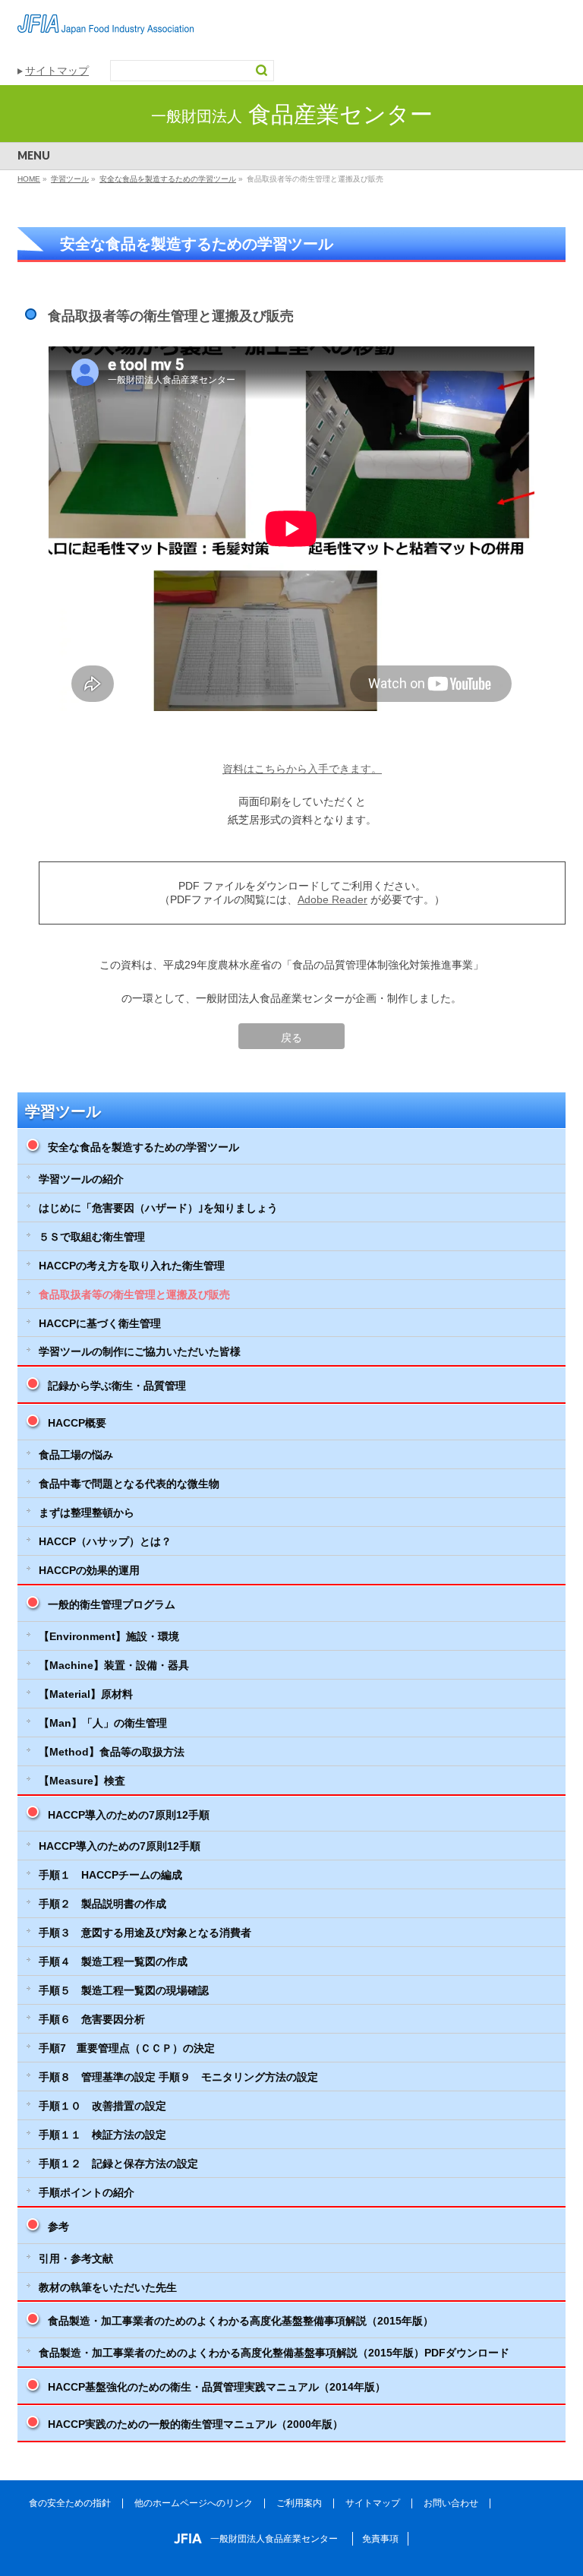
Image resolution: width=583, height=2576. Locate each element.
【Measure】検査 (82, 1781)
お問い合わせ (451, 2503)
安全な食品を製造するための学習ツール (143, 1147)
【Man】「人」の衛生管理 (103, 1723)
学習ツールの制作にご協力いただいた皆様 (140, 1351)
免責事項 (380, 2539)
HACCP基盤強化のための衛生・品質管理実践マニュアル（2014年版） (217, 2387)
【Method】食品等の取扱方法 (112, 1752)
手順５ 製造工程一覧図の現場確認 (124, 1990)
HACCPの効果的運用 (89, 1570)
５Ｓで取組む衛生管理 (92, 1237)
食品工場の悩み (76, 1455)
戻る (291, 1038)
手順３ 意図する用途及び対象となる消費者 (145, 1933)
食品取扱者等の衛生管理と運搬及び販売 (134, 1294)
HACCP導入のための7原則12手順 (129, 1815)
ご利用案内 (299, 2503)
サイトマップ (57, 71)
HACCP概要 (77, 1423)
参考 (58, 2227)
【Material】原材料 (86, 1694)
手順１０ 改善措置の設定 (102, 2106)
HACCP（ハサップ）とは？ (105, 1541)
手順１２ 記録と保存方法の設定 (118, 2164)
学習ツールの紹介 (81, 1179)
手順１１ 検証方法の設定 (102, 2135)
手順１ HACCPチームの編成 (110, 1875)
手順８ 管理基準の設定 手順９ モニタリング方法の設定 (178, 2077)
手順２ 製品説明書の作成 (102, 1904)
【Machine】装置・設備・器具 (114, 1665)
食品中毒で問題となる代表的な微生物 (129, 1484)
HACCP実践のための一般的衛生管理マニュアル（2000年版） (195, 2424)
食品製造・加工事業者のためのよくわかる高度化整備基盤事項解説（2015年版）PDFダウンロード (274, 2353)
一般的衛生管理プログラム (112, 1604)
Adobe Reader (332, 899)
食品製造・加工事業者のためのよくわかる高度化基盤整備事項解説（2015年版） (241, 2321)
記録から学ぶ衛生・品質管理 (117, 1386)
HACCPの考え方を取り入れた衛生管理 (132, 1266)
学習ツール (63, 1111)
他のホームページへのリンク (194, 2503)
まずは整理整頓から (87, 1512)
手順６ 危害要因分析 (92, 2019)
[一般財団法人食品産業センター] (106, 17)
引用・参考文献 (76, 2258)
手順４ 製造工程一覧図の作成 (113, 1961)
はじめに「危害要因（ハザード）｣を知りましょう (158, 1208)
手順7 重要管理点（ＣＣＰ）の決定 (127, 2048)
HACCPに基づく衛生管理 (100, 1323)
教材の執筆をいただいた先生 (108, 2287)
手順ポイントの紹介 (87, 2192)
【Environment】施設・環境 (109, 1636)
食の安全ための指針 (70, 2503)
